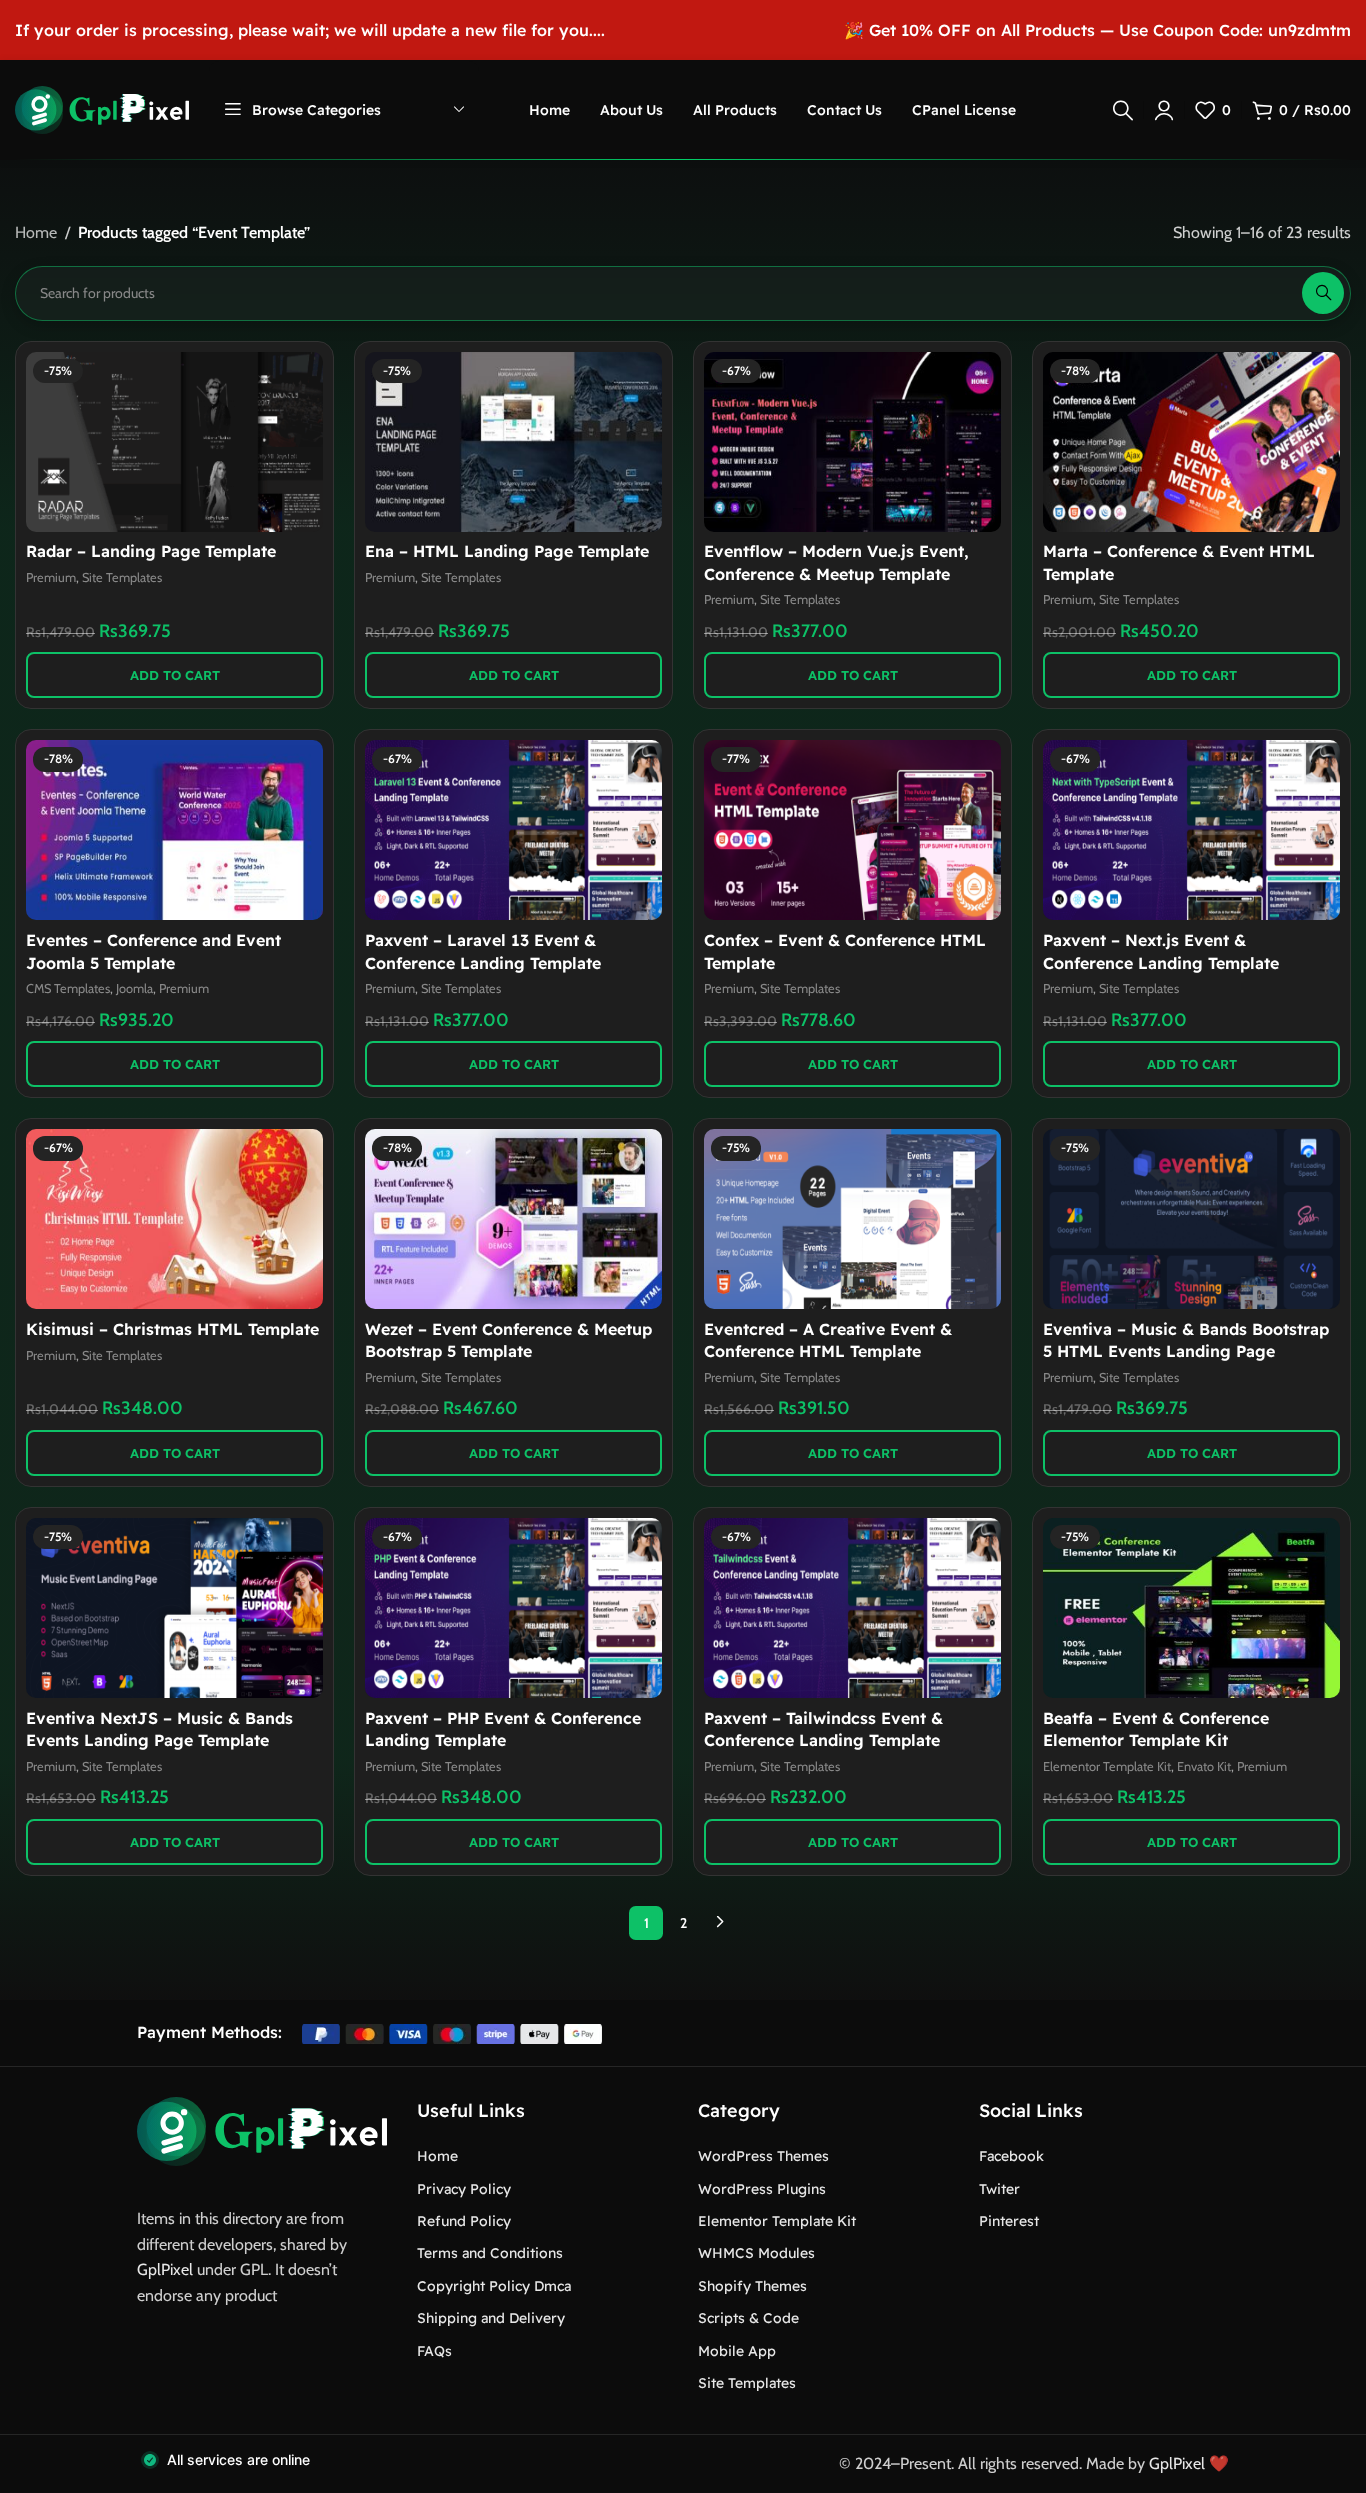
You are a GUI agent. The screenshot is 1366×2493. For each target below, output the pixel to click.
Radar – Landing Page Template (151, 551)
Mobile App (737, 2351)
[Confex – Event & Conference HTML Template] (852, 830)
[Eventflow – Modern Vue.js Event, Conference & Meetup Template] (852, 442)
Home (36, 232)
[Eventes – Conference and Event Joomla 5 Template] (174, 830)
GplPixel (165, 2269)
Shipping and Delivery (491, 2318)
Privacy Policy (464, 2189)
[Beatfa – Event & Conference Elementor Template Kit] (1191, 1608)
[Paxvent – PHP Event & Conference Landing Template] (513, 1608)
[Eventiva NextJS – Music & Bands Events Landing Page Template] (174, 1608)
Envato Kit (1204, 1766)
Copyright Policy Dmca (494, 2286)
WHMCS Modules (756, 2253)
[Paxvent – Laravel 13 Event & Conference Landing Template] (513, 830)
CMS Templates (68, 988)
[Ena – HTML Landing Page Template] (513, 442)
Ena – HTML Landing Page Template (507, 551)
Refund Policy (464, 2221)
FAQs (434, 2351)
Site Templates (122, 577)
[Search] (1123, 110)
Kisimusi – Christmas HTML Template (172, 1329)
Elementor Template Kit (1107, 1766)
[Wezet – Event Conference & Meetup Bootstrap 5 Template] (513, 1219)
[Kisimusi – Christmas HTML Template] (174, 1219)
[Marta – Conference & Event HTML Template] (1191, 442)
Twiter (999, 2189)
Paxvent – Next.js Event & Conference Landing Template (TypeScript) (1161, 962)
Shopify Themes (752, 2286)
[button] (174, 675)
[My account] (1164, 110)
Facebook (1011, 2156)
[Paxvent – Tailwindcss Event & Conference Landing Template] (852, 1608)
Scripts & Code (748, 2318)
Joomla (134, 988)
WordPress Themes (763, 2156)
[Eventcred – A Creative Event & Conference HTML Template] (852, 1219)
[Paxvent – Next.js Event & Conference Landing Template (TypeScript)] (1191, 830)
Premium (51, 577)
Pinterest (1009, 2221)
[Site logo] (102, 108)
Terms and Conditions (490, 2253)
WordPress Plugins (762, 2189)
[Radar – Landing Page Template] (174, 442)
